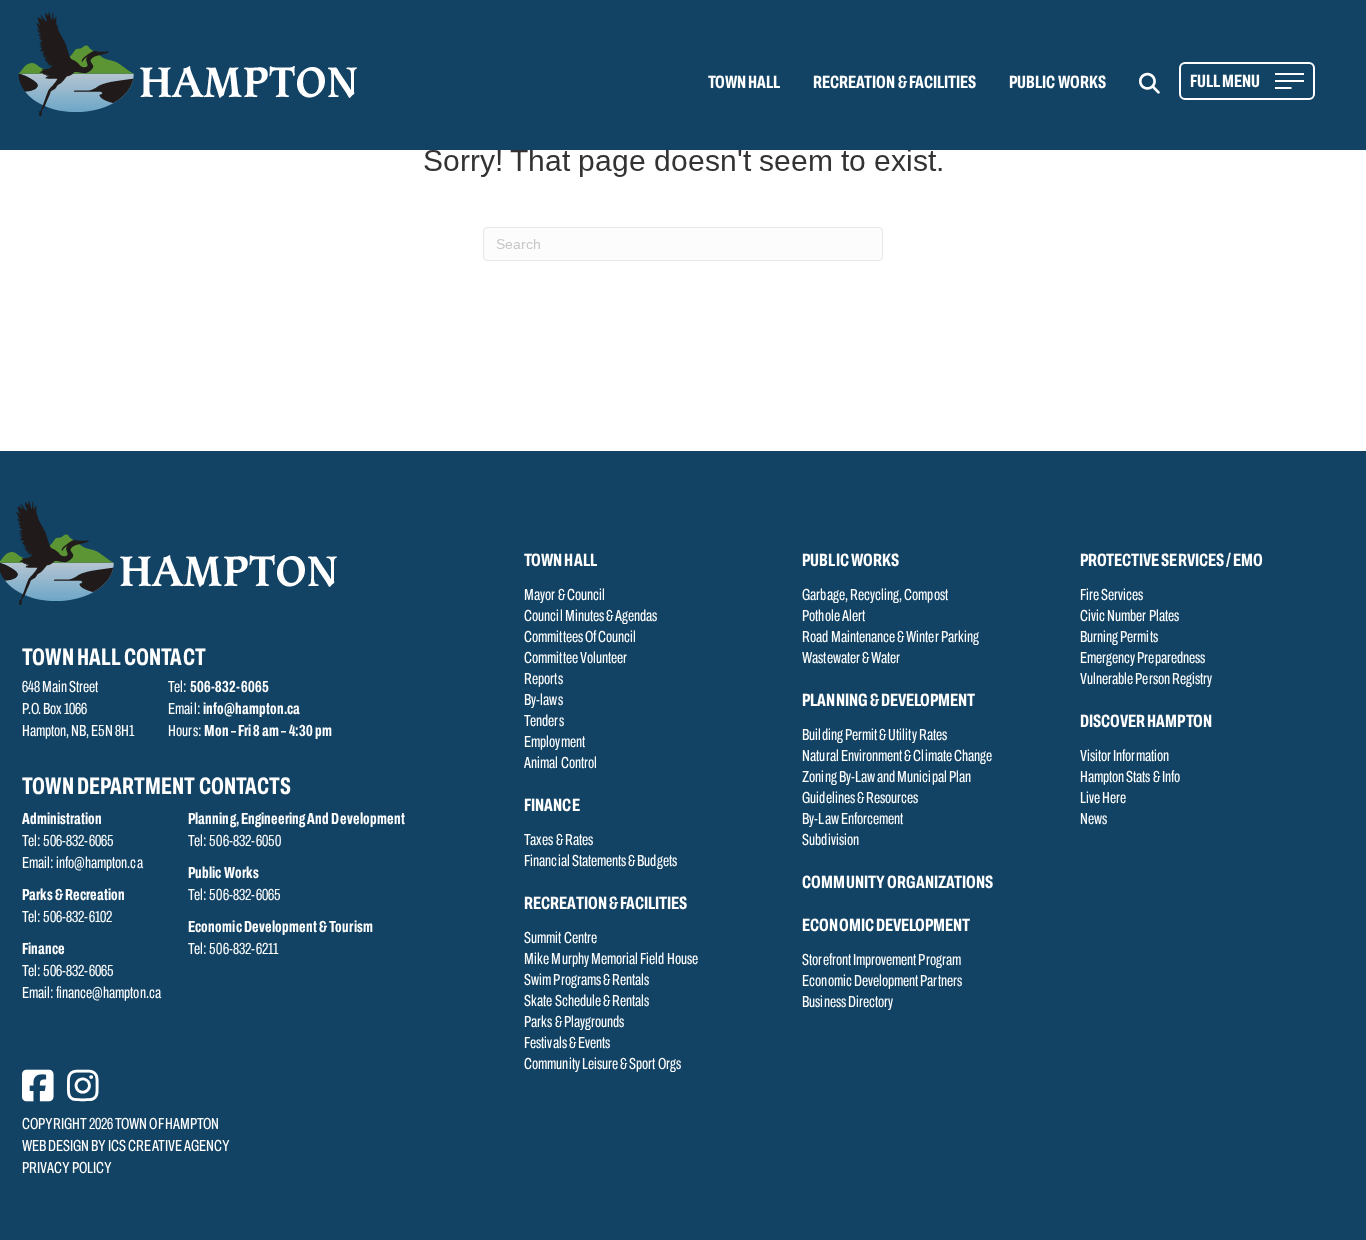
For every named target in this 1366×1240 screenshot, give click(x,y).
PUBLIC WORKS (1057, 84)
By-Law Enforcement (852, 820)
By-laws (543, 701)
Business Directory (847, 1003)
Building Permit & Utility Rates (874, 736)
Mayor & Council (564, 596)
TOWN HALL (744, 84)
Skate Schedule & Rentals (586, 1002)
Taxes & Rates (558, 841)
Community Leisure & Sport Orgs (602, 1065)
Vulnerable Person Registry (1146, 680)
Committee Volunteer (575, 659)
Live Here (1103, 799)
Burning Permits (1119, 638)
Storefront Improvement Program (881, 961)
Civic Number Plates (1129, 617)
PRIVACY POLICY (67, 1169)
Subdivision (830, 841)
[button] (1161, 83)
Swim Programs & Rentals (586, 981)
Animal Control (560, 764)
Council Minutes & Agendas (590, 617)
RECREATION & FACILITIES (894, 84)
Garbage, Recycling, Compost (874, 596)
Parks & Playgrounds (574, 1023)
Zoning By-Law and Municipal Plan (886, 778)
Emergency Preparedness (1142, 659)
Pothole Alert (833, 617)
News (1093, 820)
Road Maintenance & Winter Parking (890, 638)
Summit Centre (560, 939)
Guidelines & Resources (860, 799)
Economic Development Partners (881, 982)
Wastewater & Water (851, 659)
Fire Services (1112, 596)
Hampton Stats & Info (1130, 778)
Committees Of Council (580, 638)
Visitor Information (1124, 757)
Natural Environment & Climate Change (897, 757)
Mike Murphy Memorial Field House (611, 960)
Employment (554, 743)
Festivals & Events (567, 1044)
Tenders (543, 722)
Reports (543, 680)
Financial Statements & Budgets (600, 862)
